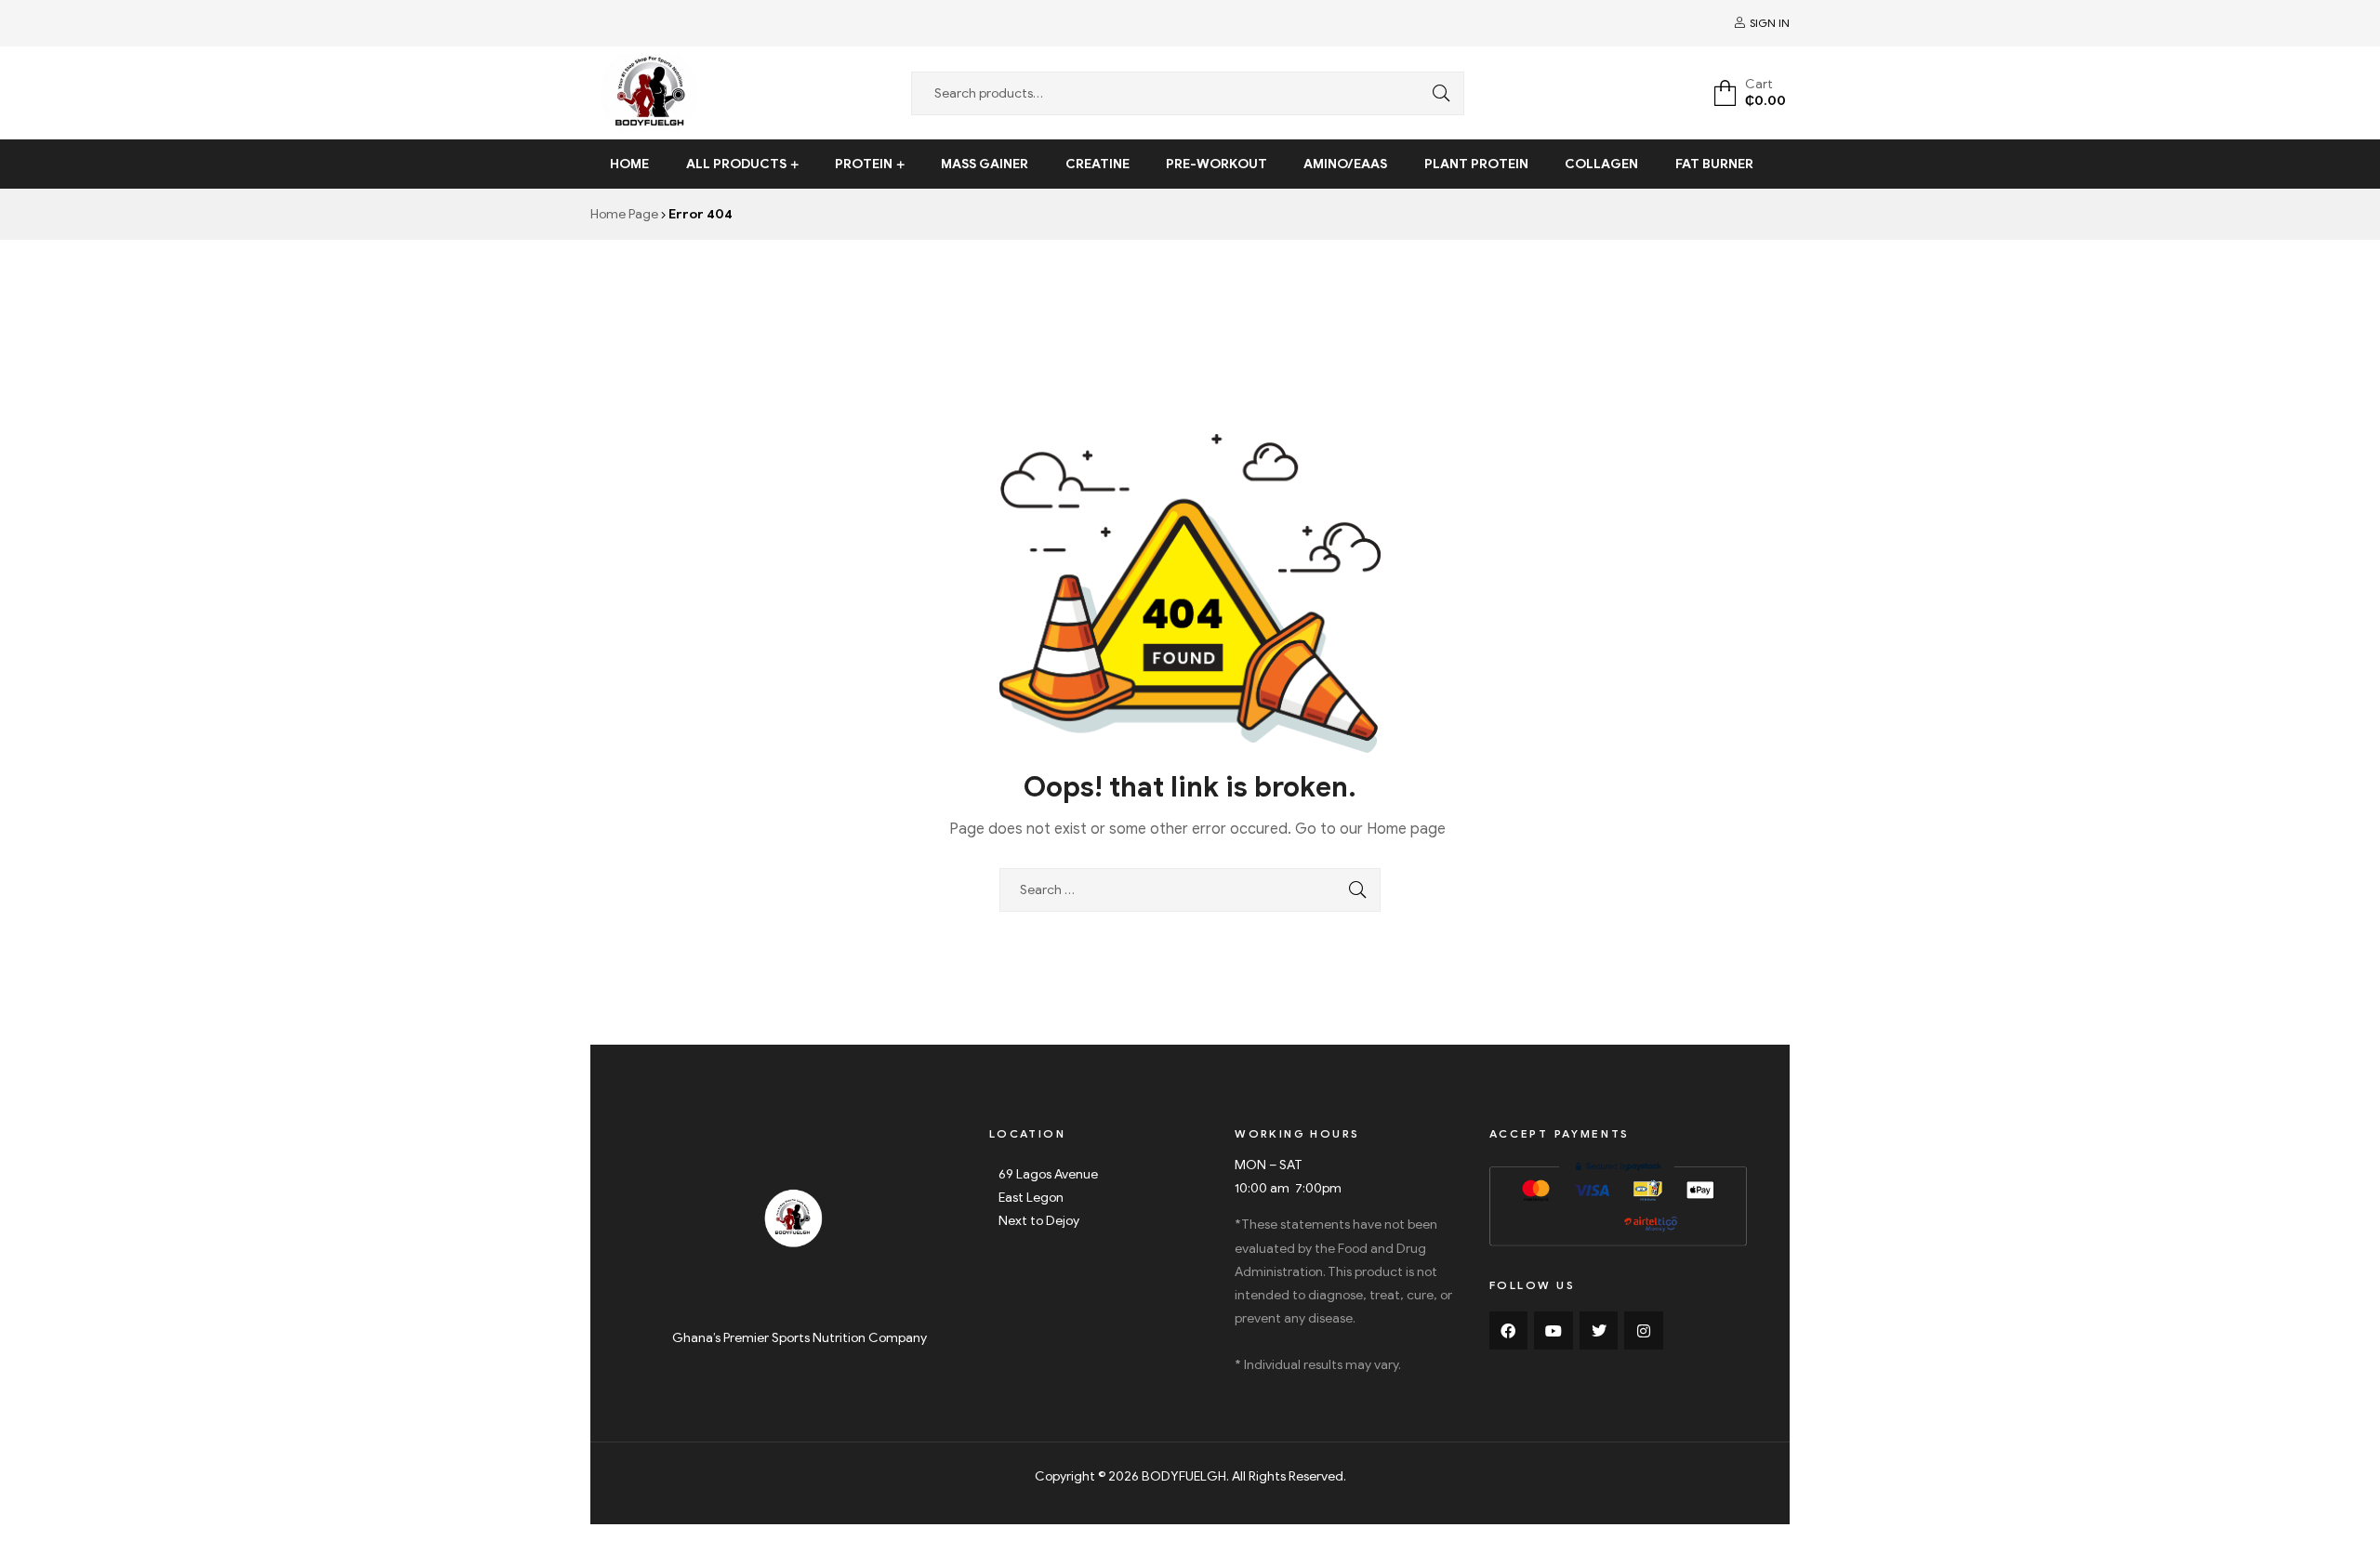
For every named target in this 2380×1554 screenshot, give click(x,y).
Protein (864, 164)
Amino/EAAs (1345, 164)
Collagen (1601, 164)
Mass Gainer (985, 164)
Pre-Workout (1216, 164)
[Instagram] (1644, 1331)
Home (629, 164)
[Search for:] (1190, 890)
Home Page (624, 214)
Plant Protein (1476, 164)
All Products (736, 164)
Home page (1406, 829)
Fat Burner (1714, 164)
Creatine (1097, 164)
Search (1436, 93)
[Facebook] (1509, 1331)
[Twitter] (1599, 1331)
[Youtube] (1554, 1331)
